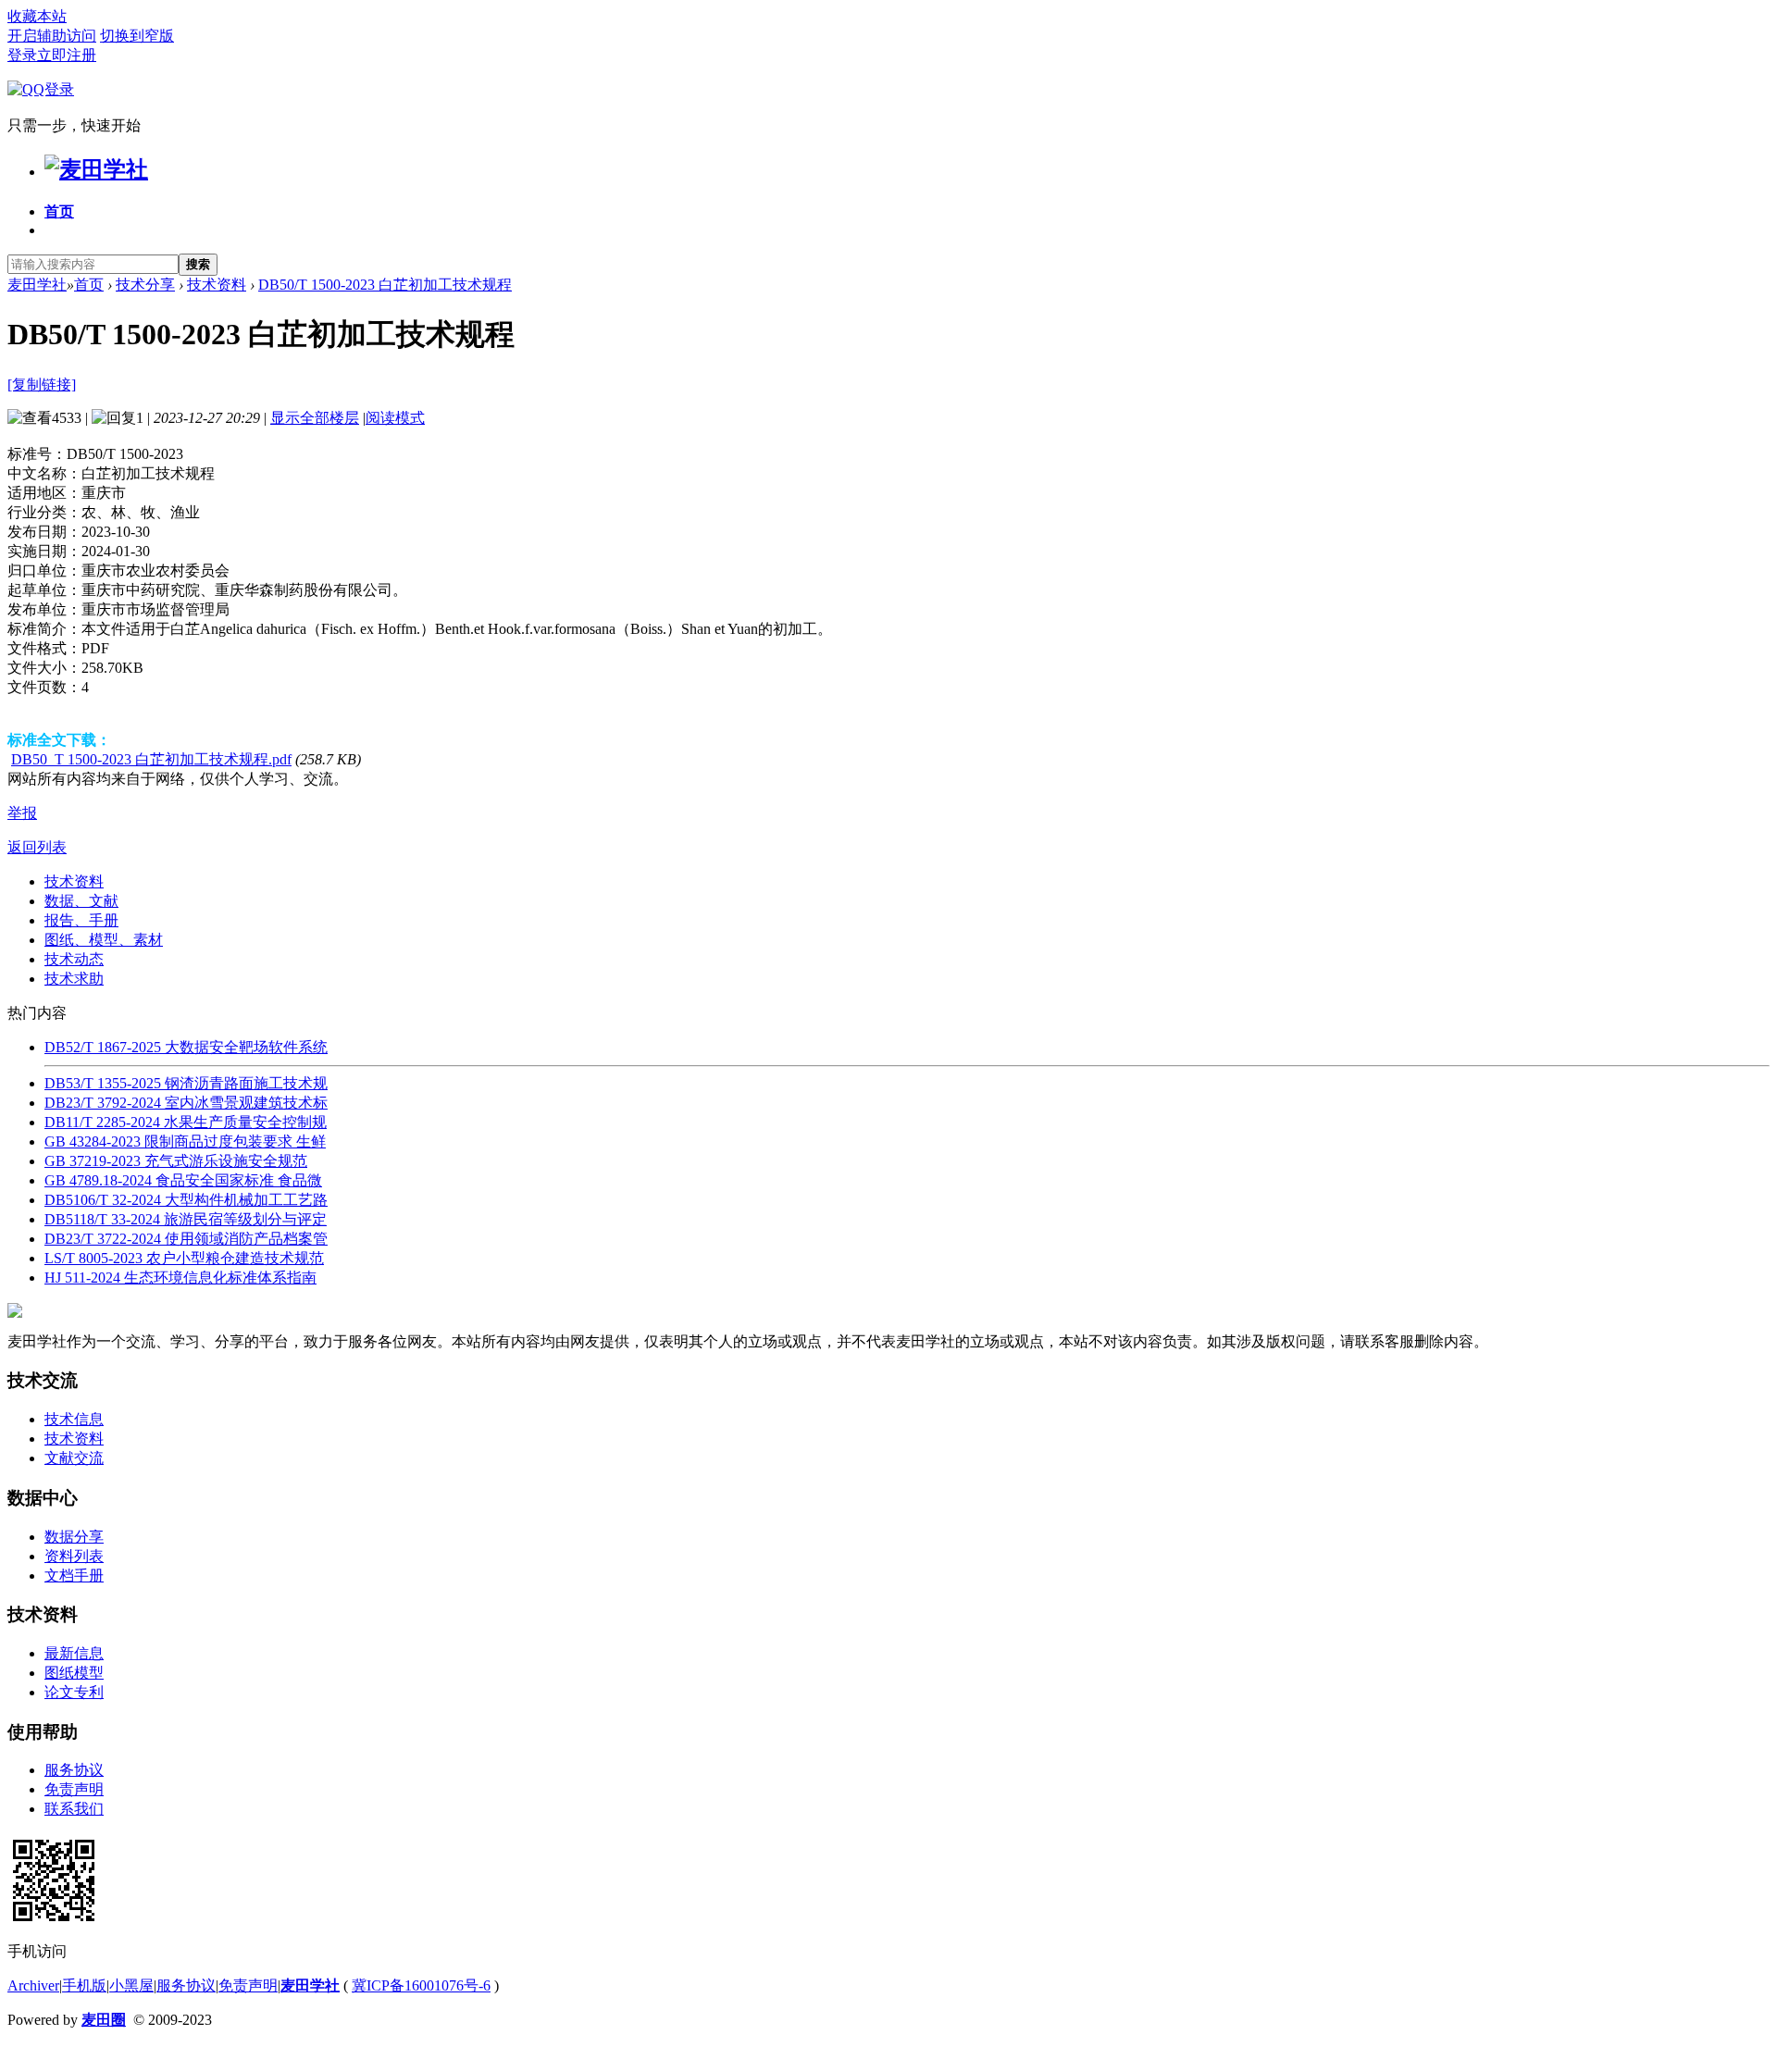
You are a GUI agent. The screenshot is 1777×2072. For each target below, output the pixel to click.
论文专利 (74, 1692)
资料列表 (74, 1556)
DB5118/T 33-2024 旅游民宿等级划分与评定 (186, 1219)
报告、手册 (81, 920)
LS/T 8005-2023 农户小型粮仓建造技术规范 (184, 1258)
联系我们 (74, 1809)
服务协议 (74, 1770)
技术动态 (74, 959)
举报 (22, 813)
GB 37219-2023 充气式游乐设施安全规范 (176, 1161)
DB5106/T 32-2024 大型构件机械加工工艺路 (186, 1200)
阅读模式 (395, 418)
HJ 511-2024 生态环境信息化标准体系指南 (180, 1278)
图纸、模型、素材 (104, 940)
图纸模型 (74, 1673)
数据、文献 (81, 901)
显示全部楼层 (315, 418)
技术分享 (145, 285)
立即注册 (67, 55)
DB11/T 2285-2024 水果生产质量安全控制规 (186, 1122)
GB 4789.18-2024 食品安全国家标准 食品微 (183, 1180)
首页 (59, 211)
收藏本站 (37, 16)
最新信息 (74, 1653)
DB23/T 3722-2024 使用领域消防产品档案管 (186, 1239)
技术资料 (217, 285)
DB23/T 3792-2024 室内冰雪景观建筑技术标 (186, 1103)
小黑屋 (131, 1985)
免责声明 (74, 1789)
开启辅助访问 (52, 36)
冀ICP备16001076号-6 (421, 1985)
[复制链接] (42, 385)
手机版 (84, 1985)
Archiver (33, 1985)
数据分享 (74, 1537)
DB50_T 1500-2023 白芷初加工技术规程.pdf (151, 759)
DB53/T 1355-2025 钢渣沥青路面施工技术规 (186, 1083)
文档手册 (74, 1576)
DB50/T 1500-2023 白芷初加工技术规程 (385, 285)
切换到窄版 (137, 36)
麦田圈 (104, 2020)
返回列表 (37, 847)
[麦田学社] (96, 169)
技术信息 (74, 1419)
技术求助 (74, 979)
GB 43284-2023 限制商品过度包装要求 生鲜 (185, 1141)
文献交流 (74, 1458)
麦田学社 (37, 285)
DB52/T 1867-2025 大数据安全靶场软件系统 (186, 1047)
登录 (22, 55)
